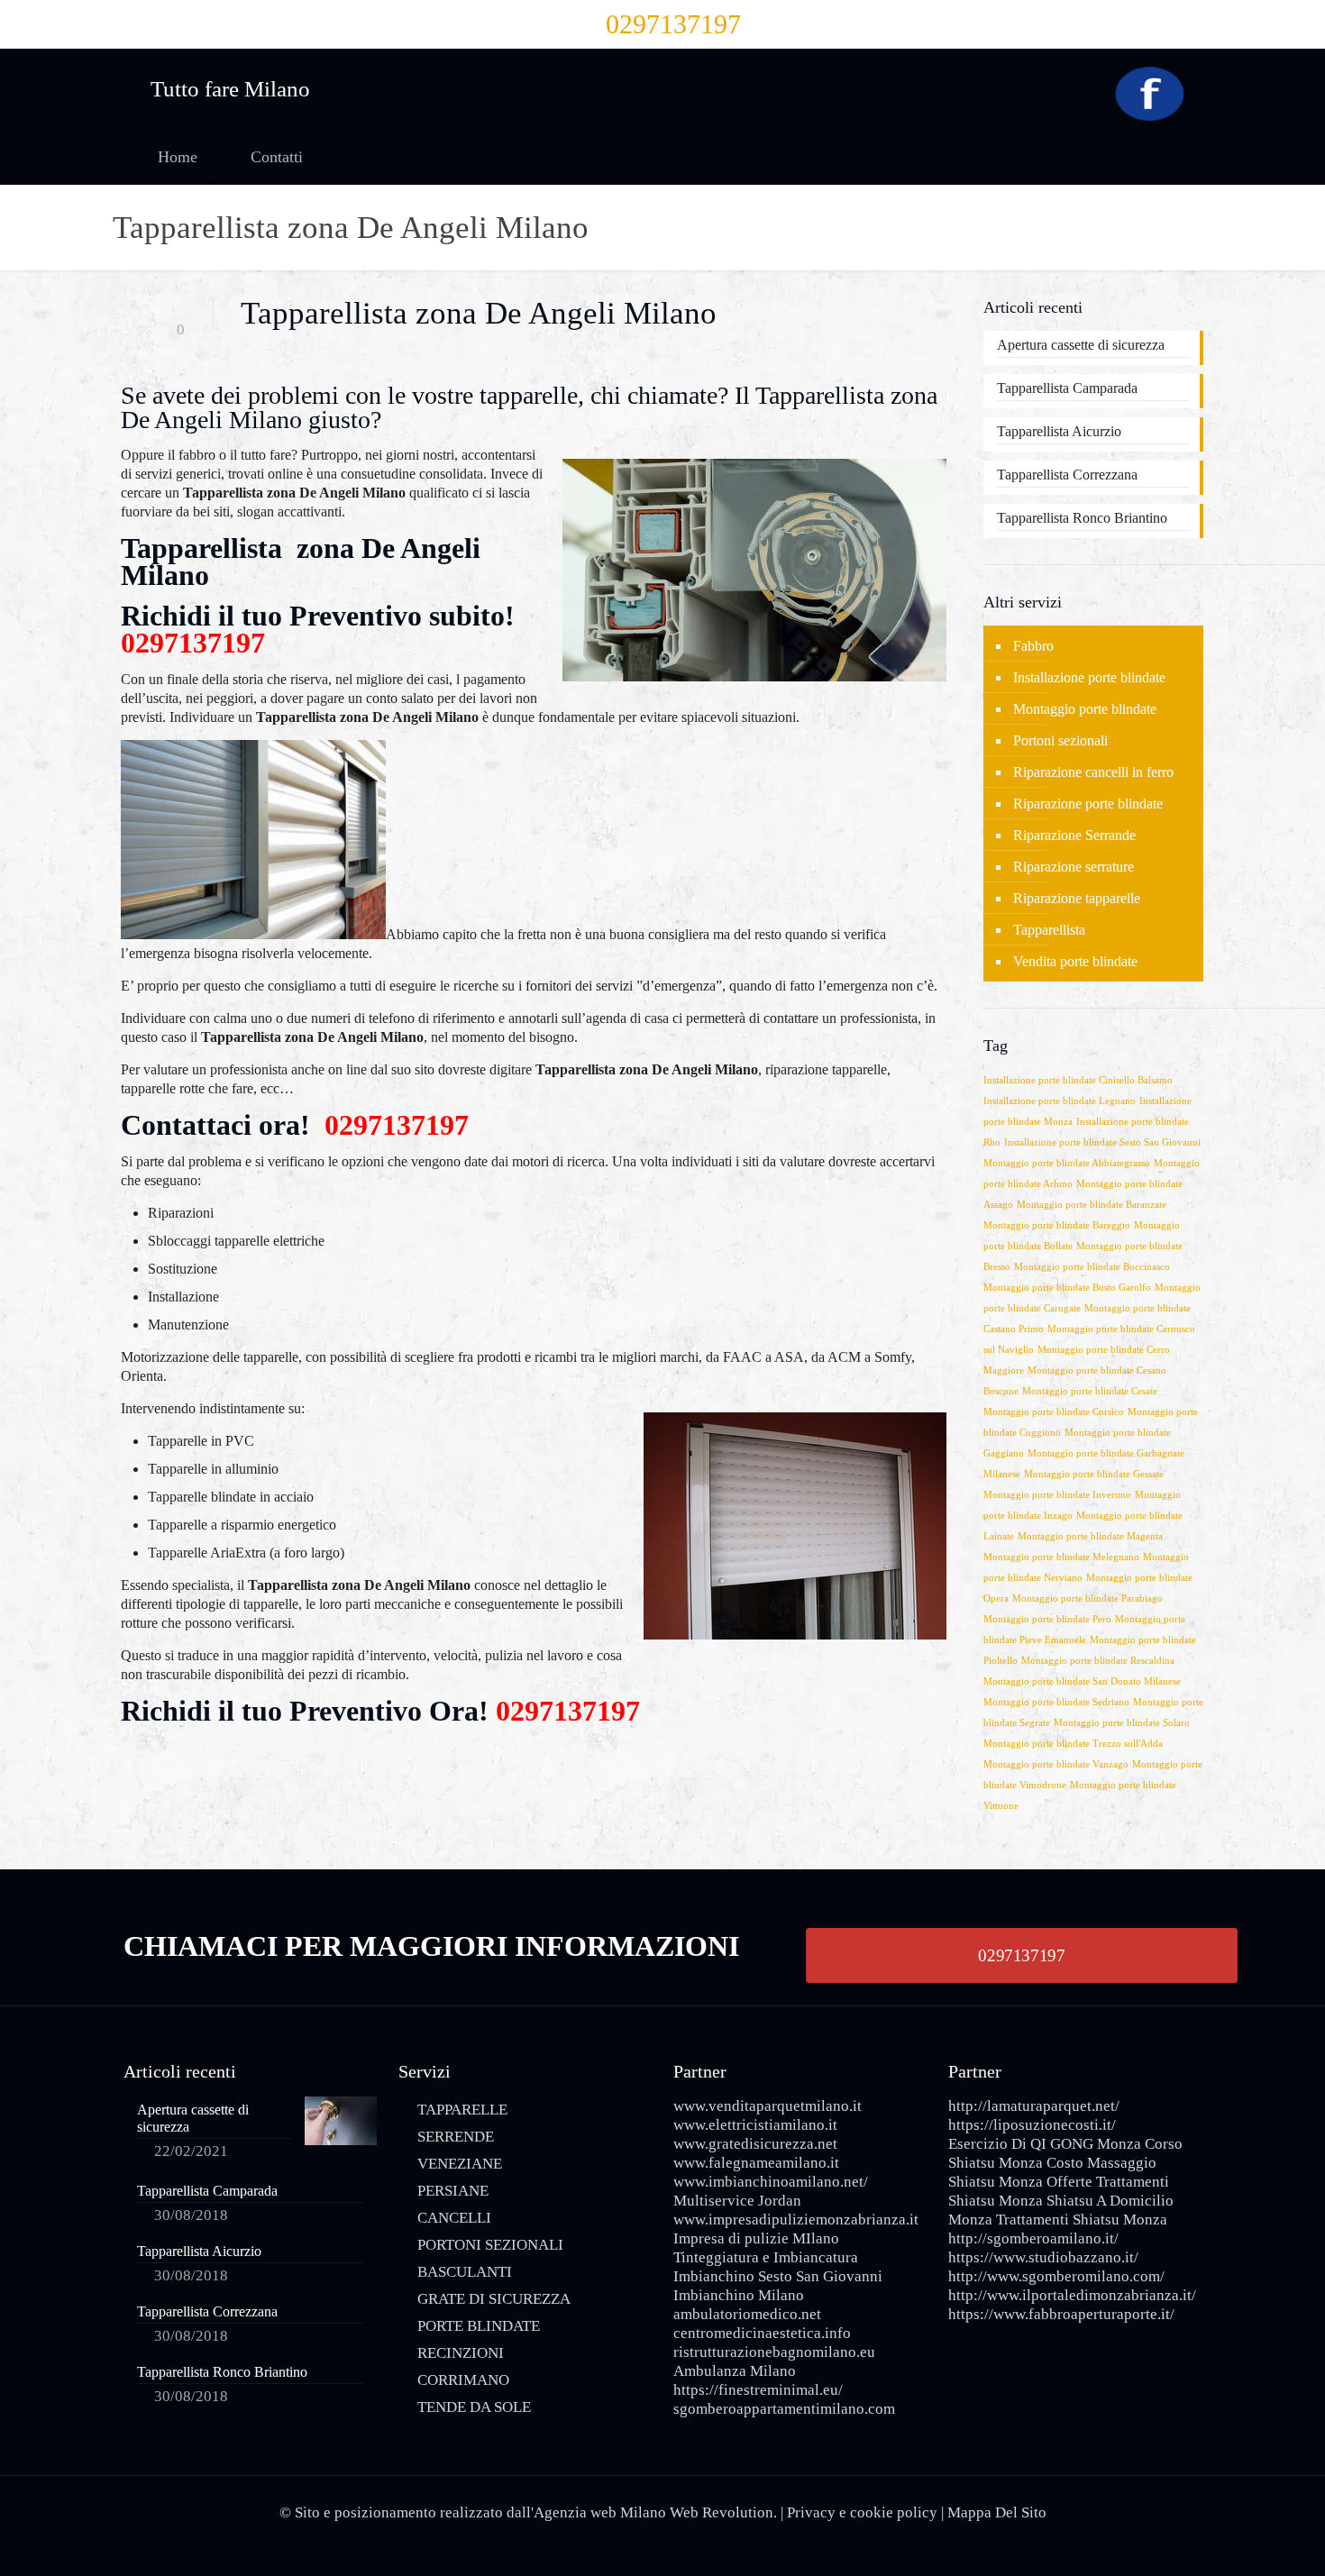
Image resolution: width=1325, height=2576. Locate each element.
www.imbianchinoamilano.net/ (771, 2182)
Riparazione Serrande (1074, 835)
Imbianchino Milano (739, 2295)
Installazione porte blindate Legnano (1060, 1101)
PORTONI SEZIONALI (490, 2245)
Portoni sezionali (1060, 740)
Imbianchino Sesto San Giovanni (778, 2276)
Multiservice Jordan (737, 2201)
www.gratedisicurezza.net (755, 2144)
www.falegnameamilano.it (756, 2163)
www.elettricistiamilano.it (755, 2125)
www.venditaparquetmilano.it (768, 2106)
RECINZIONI (461, 2353)
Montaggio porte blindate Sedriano (1056, 1702)
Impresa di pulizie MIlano (756, 2238)
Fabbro (1033, 646)
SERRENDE (456, 2137)
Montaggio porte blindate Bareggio (1057, 1225)
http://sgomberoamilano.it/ (1033, 2238)
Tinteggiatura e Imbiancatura (766, 2257)
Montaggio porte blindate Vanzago (1056, 1764)
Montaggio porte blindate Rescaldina (1098, 1661)
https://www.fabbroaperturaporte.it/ (1061, 2314)
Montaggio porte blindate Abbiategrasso (1067, 1163)
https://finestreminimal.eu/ (758, 2390)
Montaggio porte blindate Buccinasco (1092, 1267)
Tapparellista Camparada (1067, 388)
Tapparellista (1049, 930)
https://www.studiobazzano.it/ (1043, 2257)
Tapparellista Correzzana (1067, 475)
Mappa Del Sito (997, 2512)
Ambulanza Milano (735, 2371)
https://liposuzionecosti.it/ (1032, 2125)
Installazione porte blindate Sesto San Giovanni (1102, 1142)
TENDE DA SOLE (474, 2407)
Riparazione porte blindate (1088, 804)
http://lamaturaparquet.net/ (1034, 2106)
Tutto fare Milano (230, 89)
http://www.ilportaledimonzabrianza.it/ (1072, 2295)
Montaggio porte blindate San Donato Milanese (1082, 1681)
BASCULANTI (465, 2272)
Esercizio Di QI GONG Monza (1045, 2144)
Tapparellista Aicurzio (1059, 431)
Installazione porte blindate (1089, 677)
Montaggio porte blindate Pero (1047, 1619)
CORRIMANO (463, 2380)
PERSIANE (453, 2191)
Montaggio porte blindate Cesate (1090, 1391)
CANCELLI (454, 2218)
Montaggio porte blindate (1085, 709)
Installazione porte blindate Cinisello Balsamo (1078, 1080)
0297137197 (673, 24)
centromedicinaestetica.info (762, 2333)
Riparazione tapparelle (1077, 898)
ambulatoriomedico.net (747, 2314)
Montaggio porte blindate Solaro (1122, 1723)
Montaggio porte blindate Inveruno (1057, 1495)
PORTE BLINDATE (479, 2326)
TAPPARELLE (462, 2110)
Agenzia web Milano (600, 2512)
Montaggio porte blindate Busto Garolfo (1067, 1288)
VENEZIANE (460, 2164)
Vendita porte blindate (1075, 961)
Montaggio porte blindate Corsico (1054, 1412)
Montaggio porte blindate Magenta (1090, 1536)
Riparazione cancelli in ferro (1093, 772)
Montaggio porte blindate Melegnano (1061, 1557)
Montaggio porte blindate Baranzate (1092, 1205)
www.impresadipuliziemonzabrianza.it (796, 2220)
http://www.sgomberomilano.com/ (1056, 2276)
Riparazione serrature (1074, 867)
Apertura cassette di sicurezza (1081, 345)
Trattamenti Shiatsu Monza (1082, 2220)
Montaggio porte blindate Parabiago (1087, 1599)
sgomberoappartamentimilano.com (784, 2409)
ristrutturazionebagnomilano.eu (774, 2352)
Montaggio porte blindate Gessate (1094, 1474)
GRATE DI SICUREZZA (494, 2299)
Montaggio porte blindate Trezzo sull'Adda (1073, 1744)
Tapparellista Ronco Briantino (1082, 518)
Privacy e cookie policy (862, 2512)
